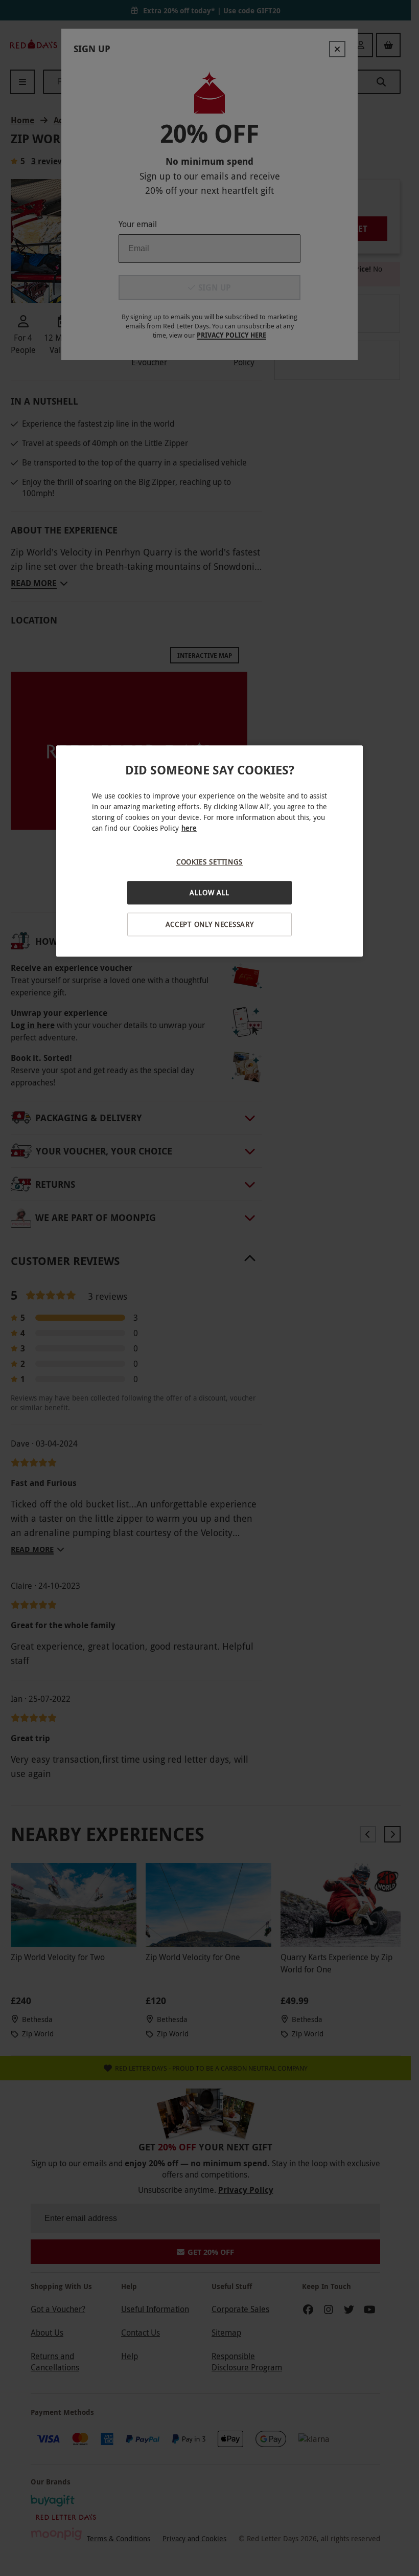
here (189, 828)
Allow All (209, 893)
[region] (209, 851)
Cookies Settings (209, 862)
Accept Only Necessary (210, 924)
